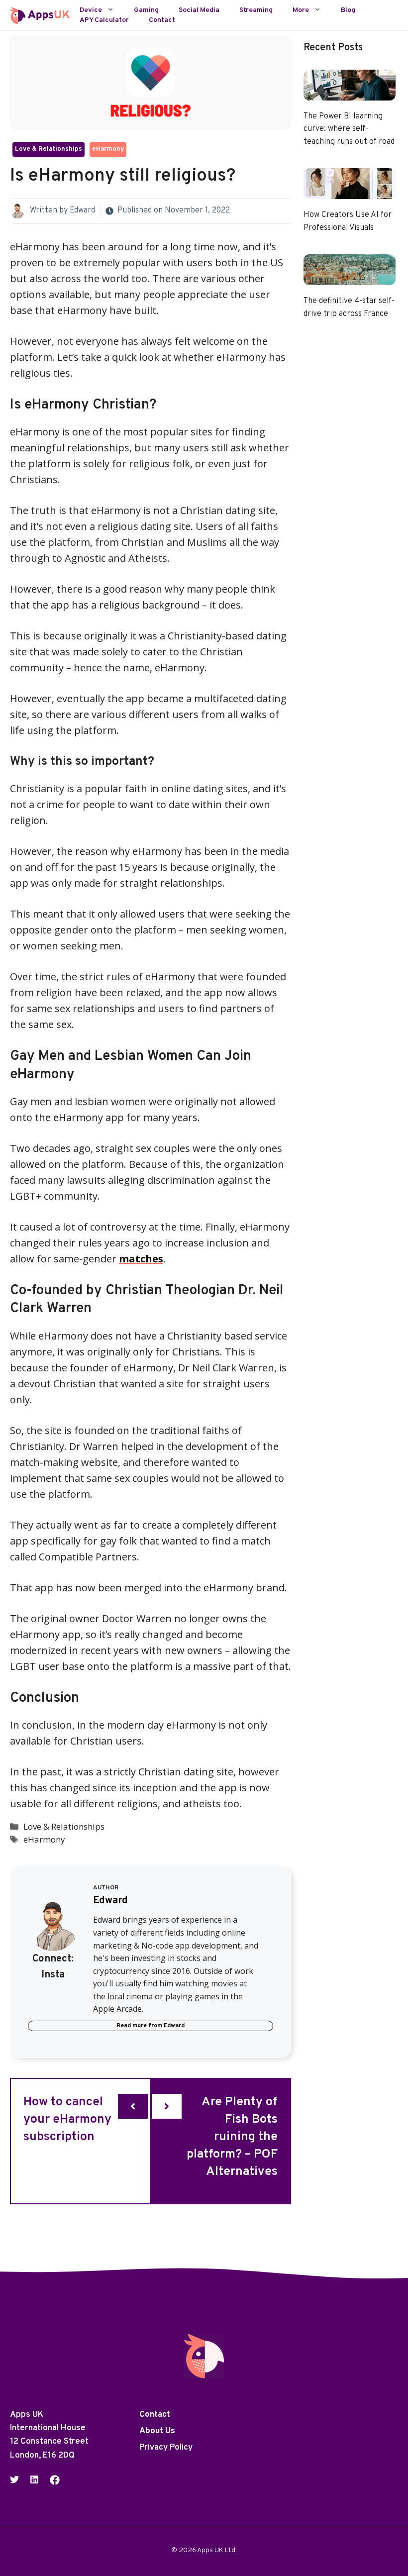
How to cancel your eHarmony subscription (67, 2120)
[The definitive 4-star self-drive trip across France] (350, 277)
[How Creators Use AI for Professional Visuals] (350, 191)
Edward (82, 210)
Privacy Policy (166, 2448)
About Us (157, 2431)
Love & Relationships (49, 149)
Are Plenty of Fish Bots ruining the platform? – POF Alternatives (232, 2137)
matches (141, 1259)
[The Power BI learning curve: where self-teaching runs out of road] (350, 92)
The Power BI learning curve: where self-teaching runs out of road (349, 129)
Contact (162, 20)
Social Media (199, 10)
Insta (53, 1975)
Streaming (256, 10)
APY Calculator (104, 20)
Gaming (146, 10)
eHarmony (108, 149)
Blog (348, 10)
